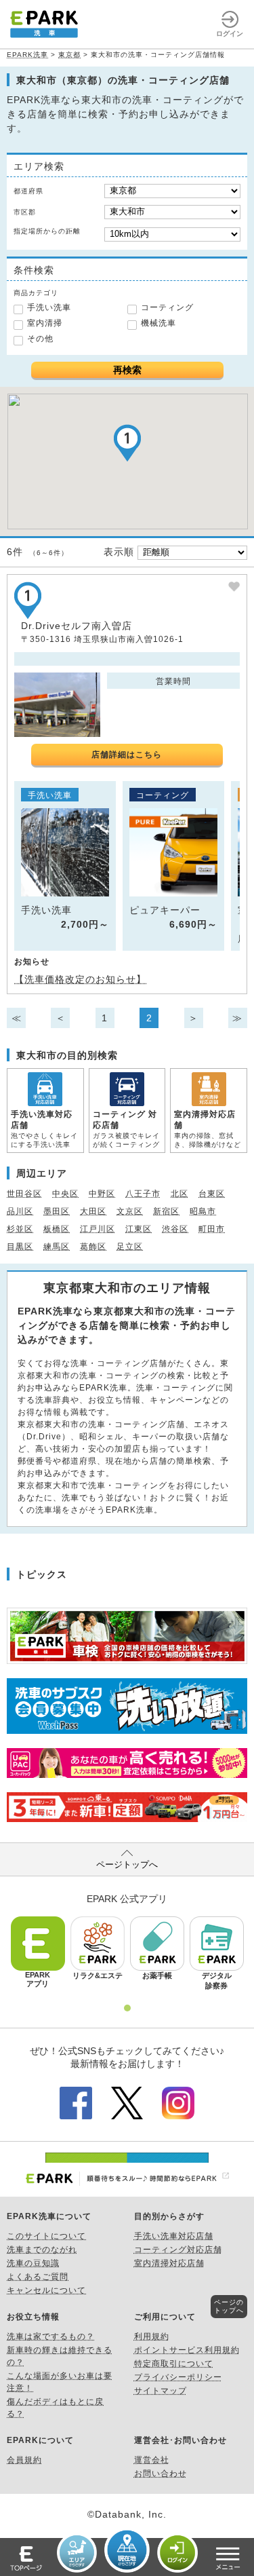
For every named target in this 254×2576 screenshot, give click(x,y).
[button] (127, 443)
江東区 (139, 1229)
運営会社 (152, 2460)
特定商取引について (174, 2364)
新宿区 (166, 1211)
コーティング (167, 307)
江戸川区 (98, 1229)
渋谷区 (175, 1229)
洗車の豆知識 (33, 2263)
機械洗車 (158, 323)
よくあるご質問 (38, 2277)
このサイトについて (46, 2236)
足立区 (130, 1247)
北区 (179, 1194)
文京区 (130, 1211)
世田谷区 (24, 1194)
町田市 (212, 1229)
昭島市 (203, 1211)
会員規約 (24, 2460)
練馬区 (57, 1247)
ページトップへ (127, 1864)
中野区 (102, 1194)
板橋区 (57, 1229)
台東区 (212, 1194)
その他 (40, 339)
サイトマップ (161, 2391)
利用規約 (152, 2336)
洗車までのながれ (42, 2250)
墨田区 (57, 1211)
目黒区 (20, 1247)
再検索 (127, 370)
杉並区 (20, 1229)
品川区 (20, 1211)
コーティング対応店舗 (178, 2250)
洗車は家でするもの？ (51, 2336)
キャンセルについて (46, 2290)
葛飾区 (93, 1247)
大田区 (93, 1211)
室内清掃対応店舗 (169, 2263)
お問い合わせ (161, 2474)
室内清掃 (45, 323)
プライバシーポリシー (178, 2377)
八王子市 (143, 1194)
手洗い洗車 (49, 307)
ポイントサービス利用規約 (187, 2350)
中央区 (65, 1194)
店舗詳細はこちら (127, 755)
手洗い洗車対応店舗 (174, 2236)
